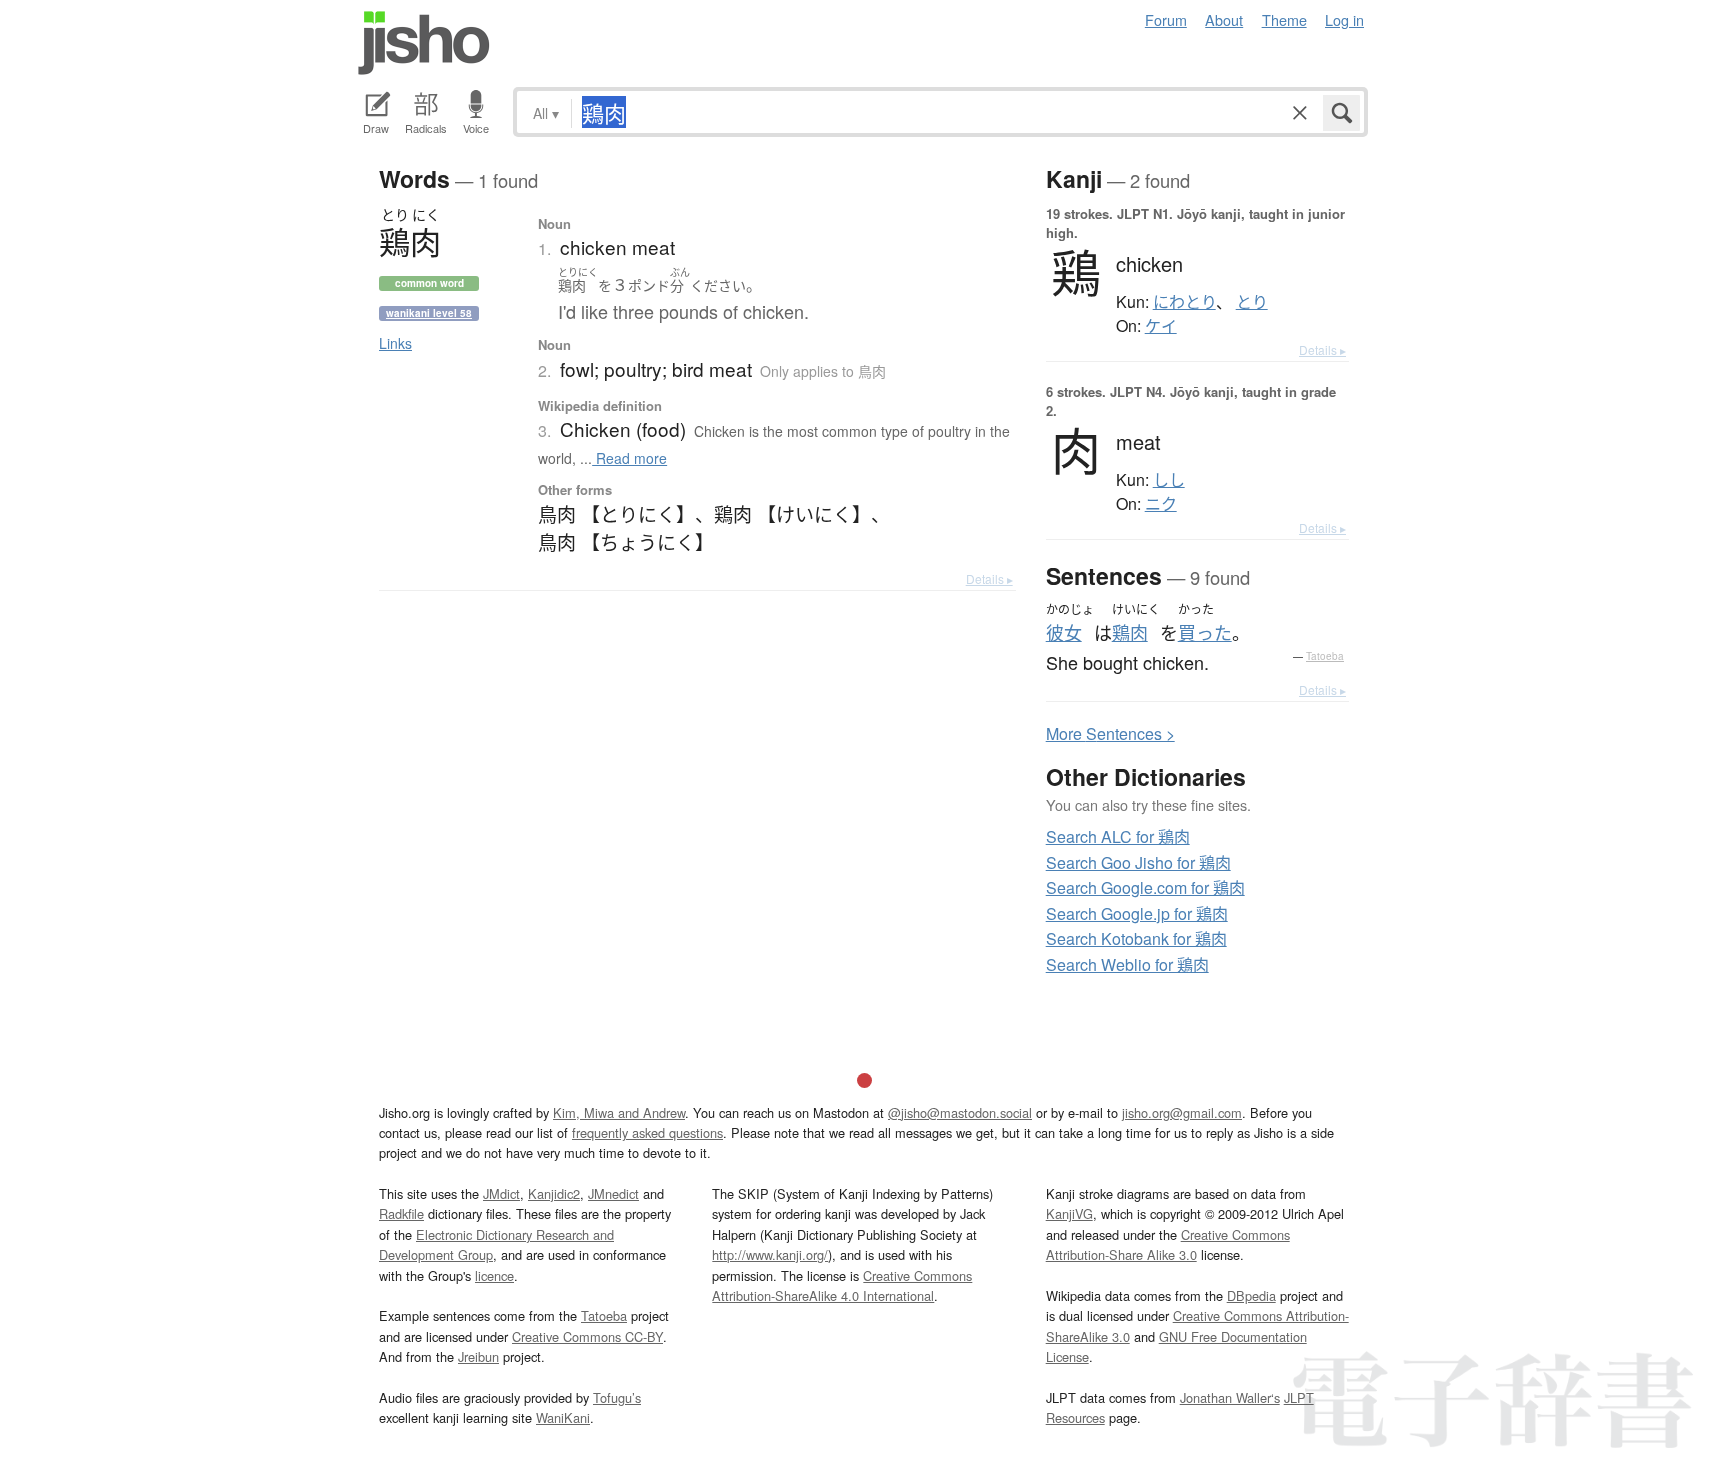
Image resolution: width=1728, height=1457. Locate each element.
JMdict (501, 1193)
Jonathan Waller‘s (1230, 1397)
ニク (1161, 504)
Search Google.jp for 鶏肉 (1137, 913)
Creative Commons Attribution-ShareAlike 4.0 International (842, 1285)
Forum (1166, 19)
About (1224, 19)
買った (1205, 633)
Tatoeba (1325, 656)
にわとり (1184, 302)
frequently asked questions (647, 1132)
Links (395, 343)
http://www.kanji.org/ (770, 1254)
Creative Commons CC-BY (587, 1336)
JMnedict (613, 1193)
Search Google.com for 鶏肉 (1145, 887)
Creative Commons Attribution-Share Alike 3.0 (1168, 1244)
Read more (629, 458)
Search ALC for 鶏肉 (1118, 836)
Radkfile (401, 1213)
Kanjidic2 (554, 1193)
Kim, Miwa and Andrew (619, 1112)
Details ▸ (989, 578)
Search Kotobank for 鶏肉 (1136, 938)
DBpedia (1251, 1295)
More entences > (1110, 733)
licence (494, 1275)
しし (1169, 480)
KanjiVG (1069, 1213)
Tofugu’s (617, 1397)
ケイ (1161, 326)
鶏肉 (1130, 633)
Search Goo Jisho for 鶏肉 (1138, 862)
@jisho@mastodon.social (960, 1112)
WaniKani (563, 1417)
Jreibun (478, 1356)
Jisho (424, 43)
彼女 (1064, 633)
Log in (1344, 19)
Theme (1284, 19)
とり (1252, 302)
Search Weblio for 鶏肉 (1127, 964)
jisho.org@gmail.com (1182, 1112)
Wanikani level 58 (429, 313)
